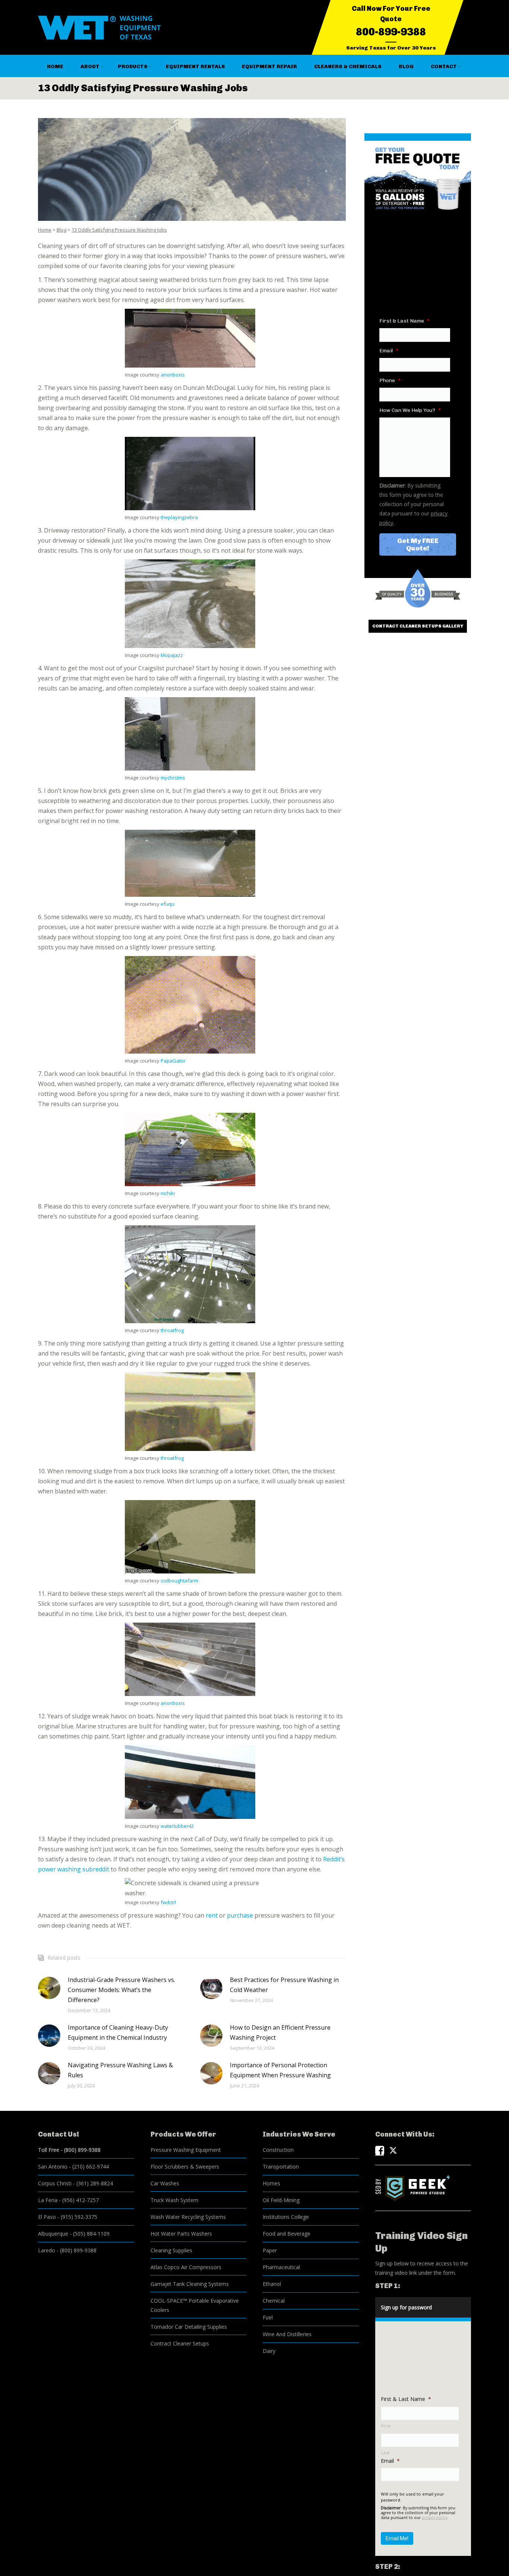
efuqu (167, 904)
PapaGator (173, 1061)
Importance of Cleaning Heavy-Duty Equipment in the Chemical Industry (118, 2032)
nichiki (168, 1193)
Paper (270, 2250)
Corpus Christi (55, 2183)
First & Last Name (404, 321)
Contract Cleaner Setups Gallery (418, 626)
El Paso (47, 2217)
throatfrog (172, 1330)
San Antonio (53, 2167)
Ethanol (272, 2284)
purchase (240, 1915)
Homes (271, 2183)
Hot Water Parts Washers (181, 2234)
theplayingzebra (179, 517)
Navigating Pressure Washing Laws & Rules (120, 2070)
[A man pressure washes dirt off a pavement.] (192, 169)
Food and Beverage (287, 2234)
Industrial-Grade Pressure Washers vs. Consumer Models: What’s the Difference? (121, 1990)
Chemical (274, 2301)
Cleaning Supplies (171, 2250)
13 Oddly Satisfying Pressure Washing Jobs (119, 230)
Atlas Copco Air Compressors (186, 2267)
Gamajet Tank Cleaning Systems (190, 2284)
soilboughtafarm (179, 1581)
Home (45, 230)
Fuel (268, 2317)
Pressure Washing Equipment (186, 2150)
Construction (278, 2150)
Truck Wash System (174, 2200)
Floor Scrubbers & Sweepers (185, 2167)
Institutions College (286, 2217)
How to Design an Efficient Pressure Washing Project (280, 2032)
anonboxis (173, 375)
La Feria (48, 2200)
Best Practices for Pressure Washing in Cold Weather (284, 1985)
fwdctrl (168, 1902)
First (386, 2426)
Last (386, 2453)
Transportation (281, 2167)
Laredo (47, 2250)
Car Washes (165, 2183)
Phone (390, 380)
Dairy (269, 2351)
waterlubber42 (177, 1826)
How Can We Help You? (410, 410)
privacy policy (434, 2518)
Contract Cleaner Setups (180, 2343)
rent (212, 1915)
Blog (61, 230)
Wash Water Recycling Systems (188, 2217)
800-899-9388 (391, 32)
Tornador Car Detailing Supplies (189, 2327)
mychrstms (173, 778)
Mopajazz (172, 655)
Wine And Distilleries (287, 2334)
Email (389, 351)
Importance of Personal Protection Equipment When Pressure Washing (280, 2070)
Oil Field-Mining (281, 2200)
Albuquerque (53, 2234)
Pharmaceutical (281, 2267)
